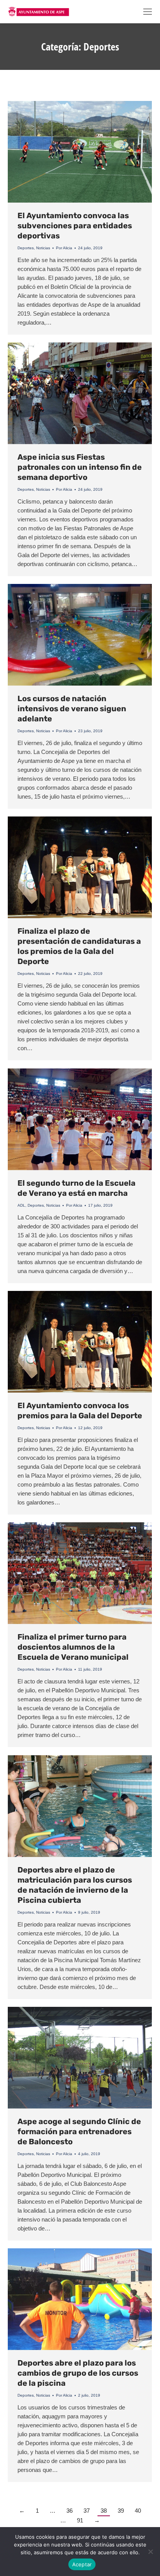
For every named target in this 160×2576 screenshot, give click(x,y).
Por (64, 248)
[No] (150, 2552)
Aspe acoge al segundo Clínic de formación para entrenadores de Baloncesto (79, 2131)
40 (138, 2511)
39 (121, 2511)
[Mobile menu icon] (148, 12)
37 (87, 2511)
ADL (21, 1205)
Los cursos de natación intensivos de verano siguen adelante (72, 709)
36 (70, 2511)
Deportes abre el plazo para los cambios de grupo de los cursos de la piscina (78, 2373)
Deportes (26, 248)
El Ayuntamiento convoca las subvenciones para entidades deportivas (75, 226)
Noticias (43, 248)
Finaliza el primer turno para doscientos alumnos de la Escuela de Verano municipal (73, 1647)
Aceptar (82, 2564)
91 (80, 2520)
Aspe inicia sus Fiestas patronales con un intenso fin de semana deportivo (80, 467)
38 (104, 2511)
